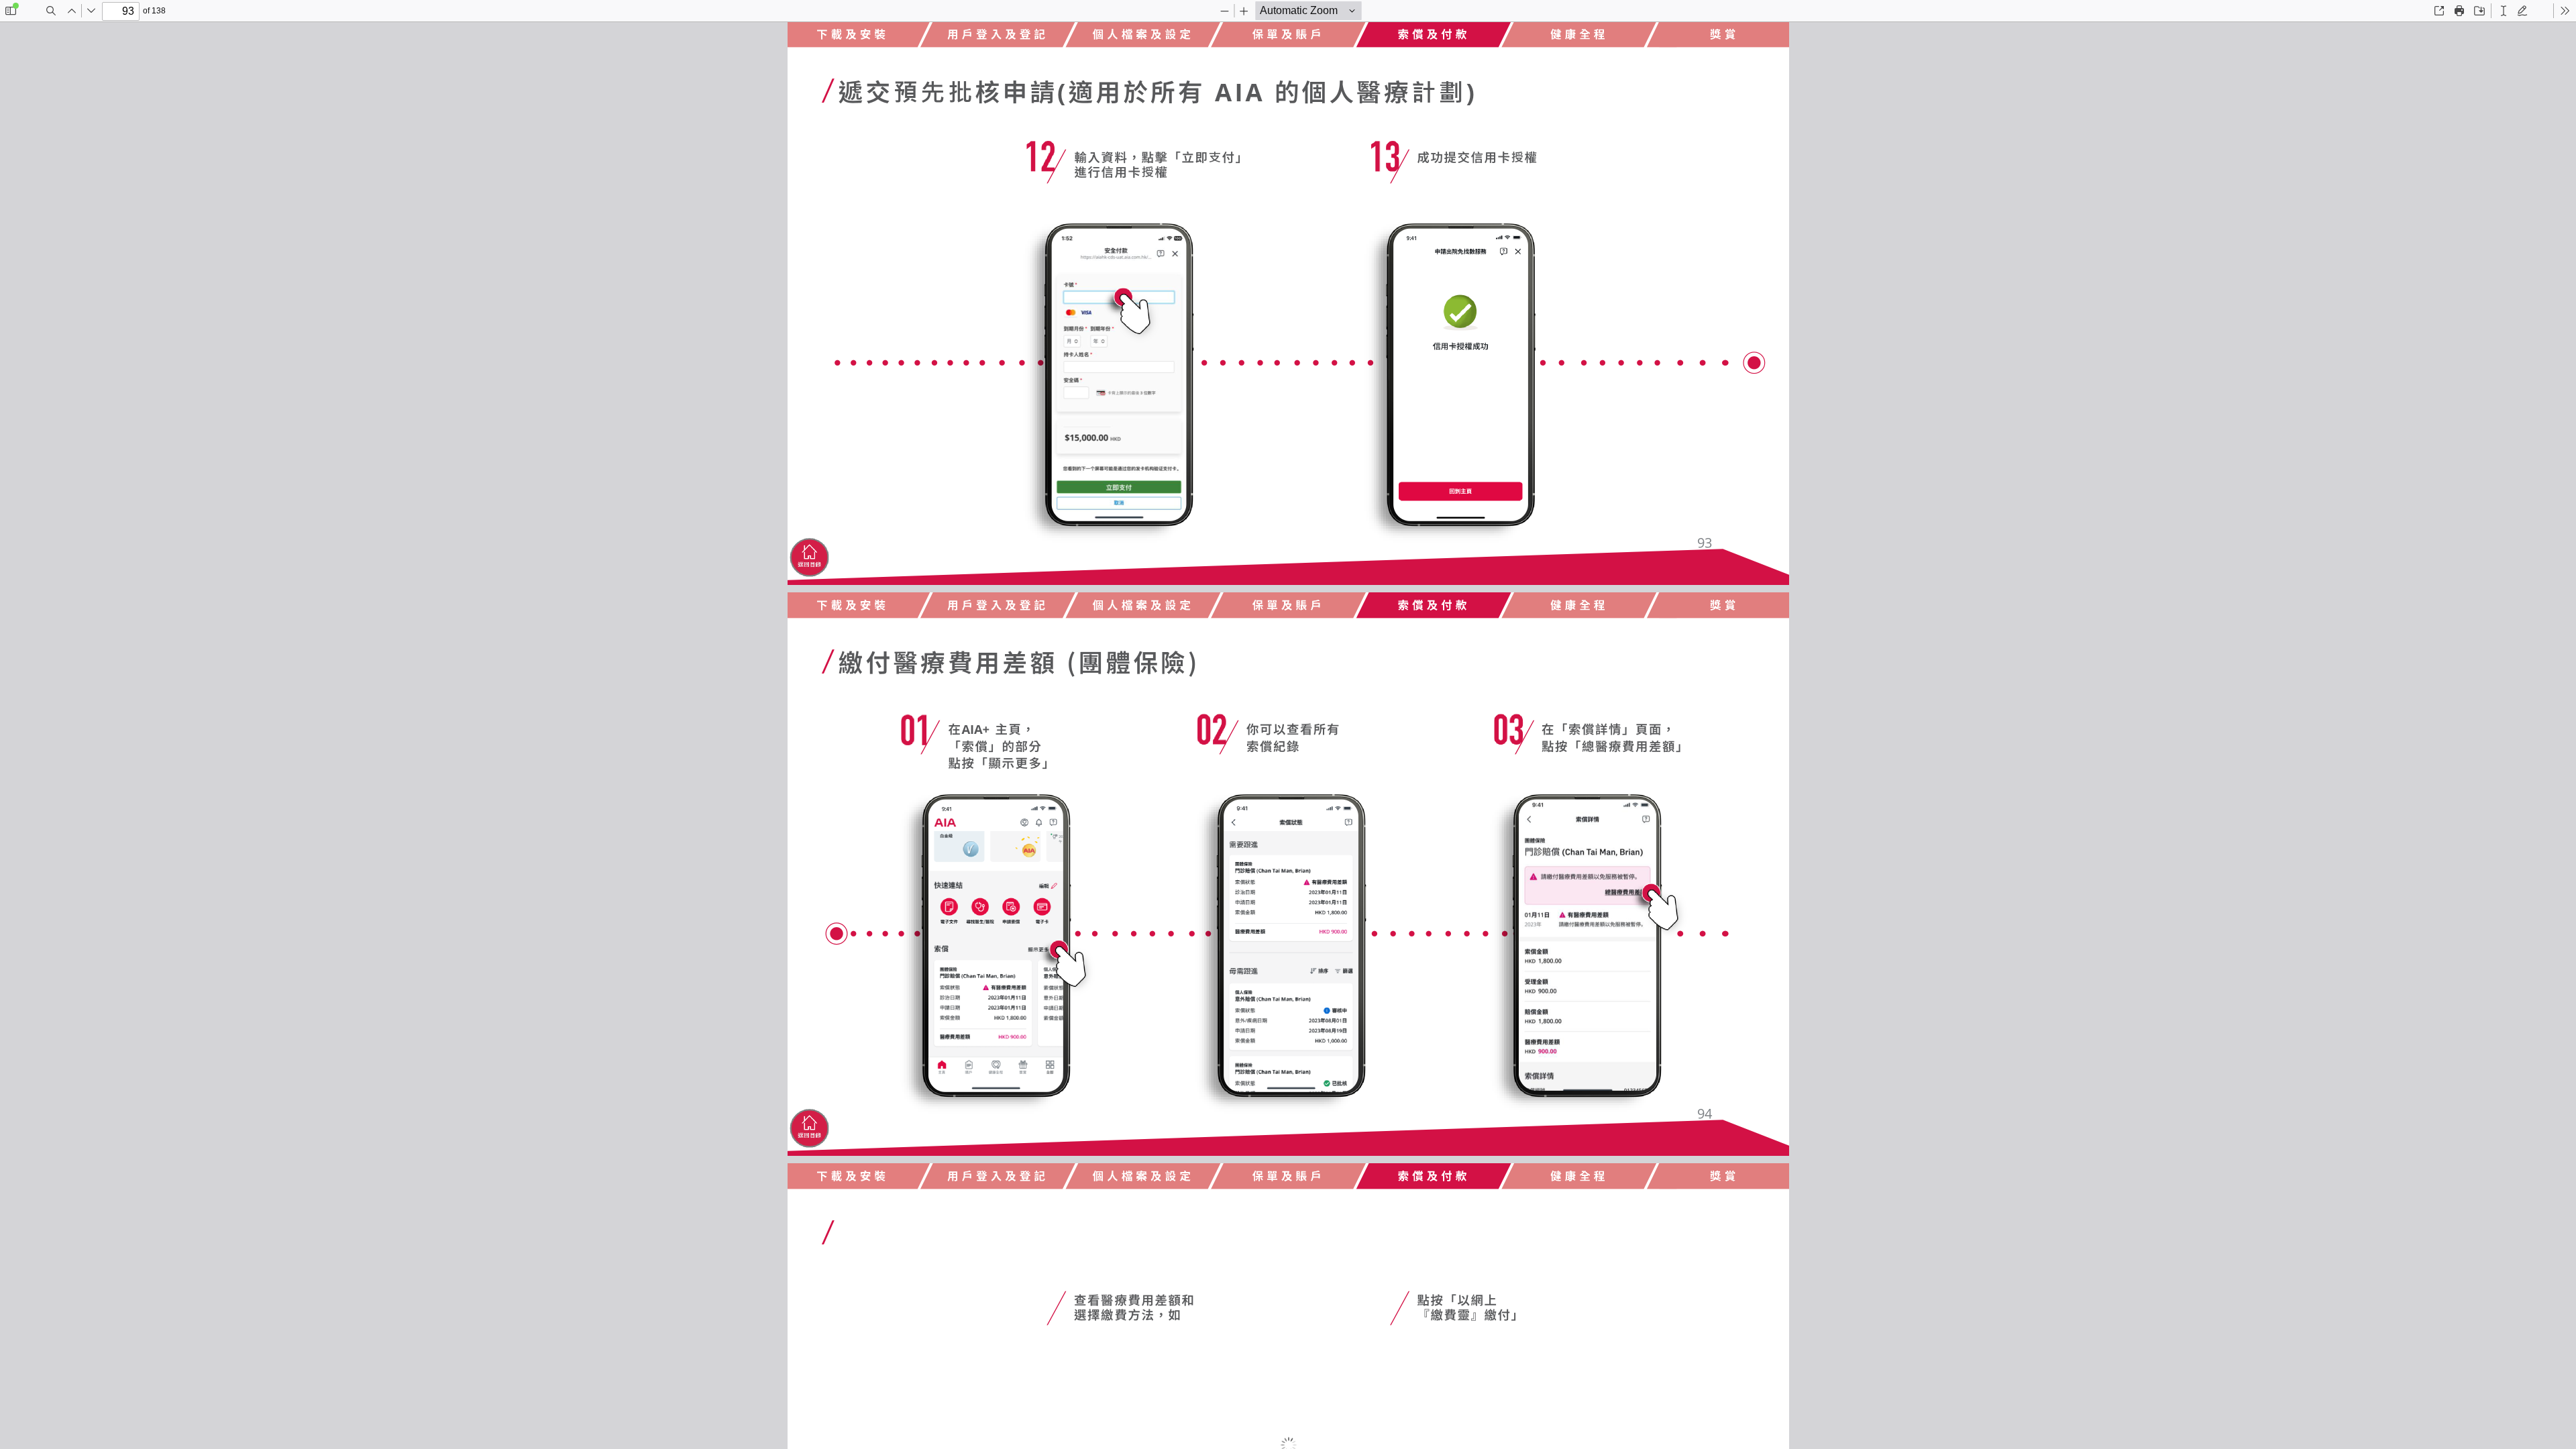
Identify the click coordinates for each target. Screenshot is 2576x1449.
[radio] (2504, 11)
